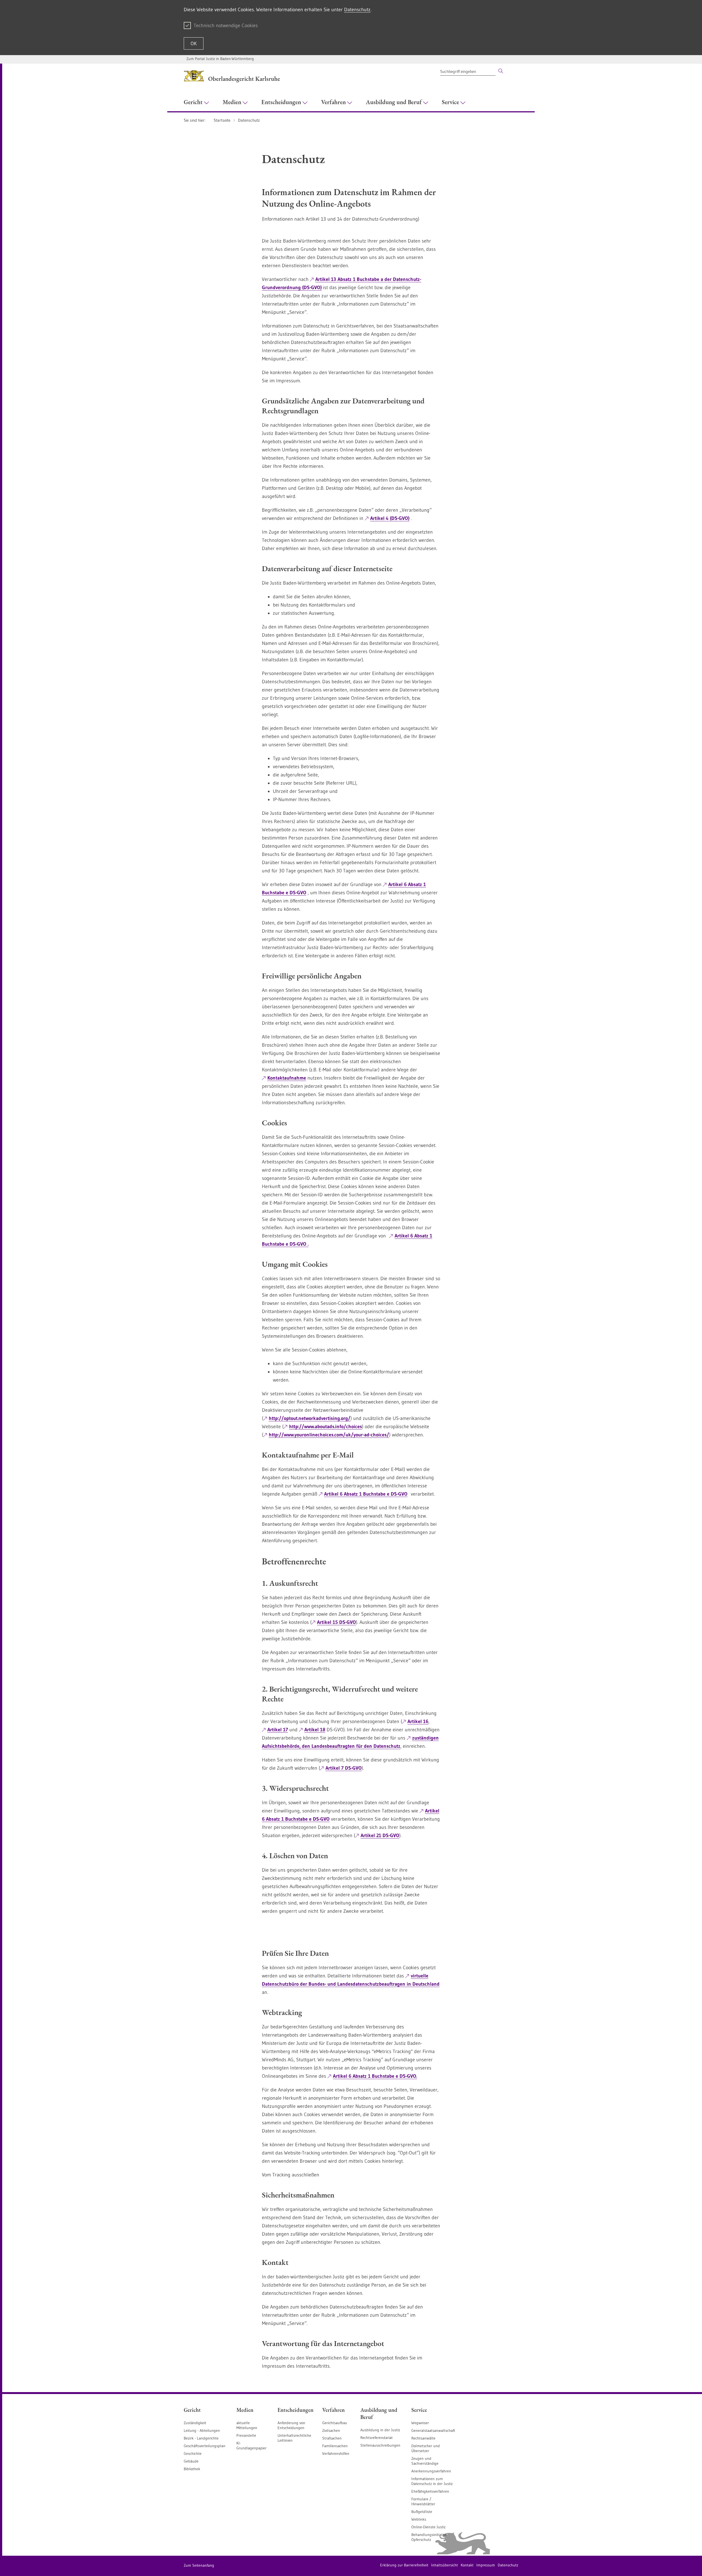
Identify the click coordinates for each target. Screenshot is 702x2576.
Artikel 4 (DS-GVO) (390, 518)
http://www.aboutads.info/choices (325, 1427)
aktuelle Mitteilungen (247, 2425)
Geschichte (193, 2453)
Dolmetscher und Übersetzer (426, 2448)
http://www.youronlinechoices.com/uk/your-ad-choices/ (329, 1435)
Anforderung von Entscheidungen (291, 2425)
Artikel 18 (315, 1730)
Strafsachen (332, 2438)
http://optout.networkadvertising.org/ (310, 1418)
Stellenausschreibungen (380, 2445)
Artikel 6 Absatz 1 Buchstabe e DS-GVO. (375, 2076)
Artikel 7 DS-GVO (344, 1768)
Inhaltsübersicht (445, 2565)
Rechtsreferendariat (377, 2438)
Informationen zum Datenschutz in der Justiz (432, 2481)
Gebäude (191, 2461)
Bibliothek (192, 2469)
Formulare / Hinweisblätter (423, 2501)
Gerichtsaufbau (335, 2423)
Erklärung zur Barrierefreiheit (404, 2565)
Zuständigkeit (195, 2423)
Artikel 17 (278, 1730)
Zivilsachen (331, 2430)
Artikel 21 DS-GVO (380, 1835)
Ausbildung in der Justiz (380, 2430)
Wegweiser (420, 2423)
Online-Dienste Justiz (428, 2527)
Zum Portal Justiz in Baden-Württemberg (220, 59)
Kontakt (467, 2565)
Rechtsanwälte (423, 2438)
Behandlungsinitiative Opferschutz (429, 2537)
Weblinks (419, 2519)
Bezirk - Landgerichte (201, 2438)
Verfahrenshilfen (336, 2453)
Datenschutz (357, 10)
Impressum (486, 2565)
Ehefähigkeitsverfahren (430, 2491)
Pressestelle (246, 2435)
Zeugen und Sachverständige (425, 2461)
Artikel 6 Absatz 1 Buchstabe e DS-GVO (366, 1494)
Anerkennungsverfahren (431, 2471)
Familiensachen (335, 2446)
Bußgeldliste (422, 2512)
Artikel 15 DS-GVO (336, 1622)
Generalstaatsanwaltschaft (433, 2430)
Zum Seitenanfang (199, 2565)
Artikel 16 (418, 1721)
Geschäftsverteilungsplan (205, 2446)
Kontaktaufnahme (287, 1078)
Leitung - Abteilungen (202, 2430)
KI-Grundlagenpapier (251, 2446)
